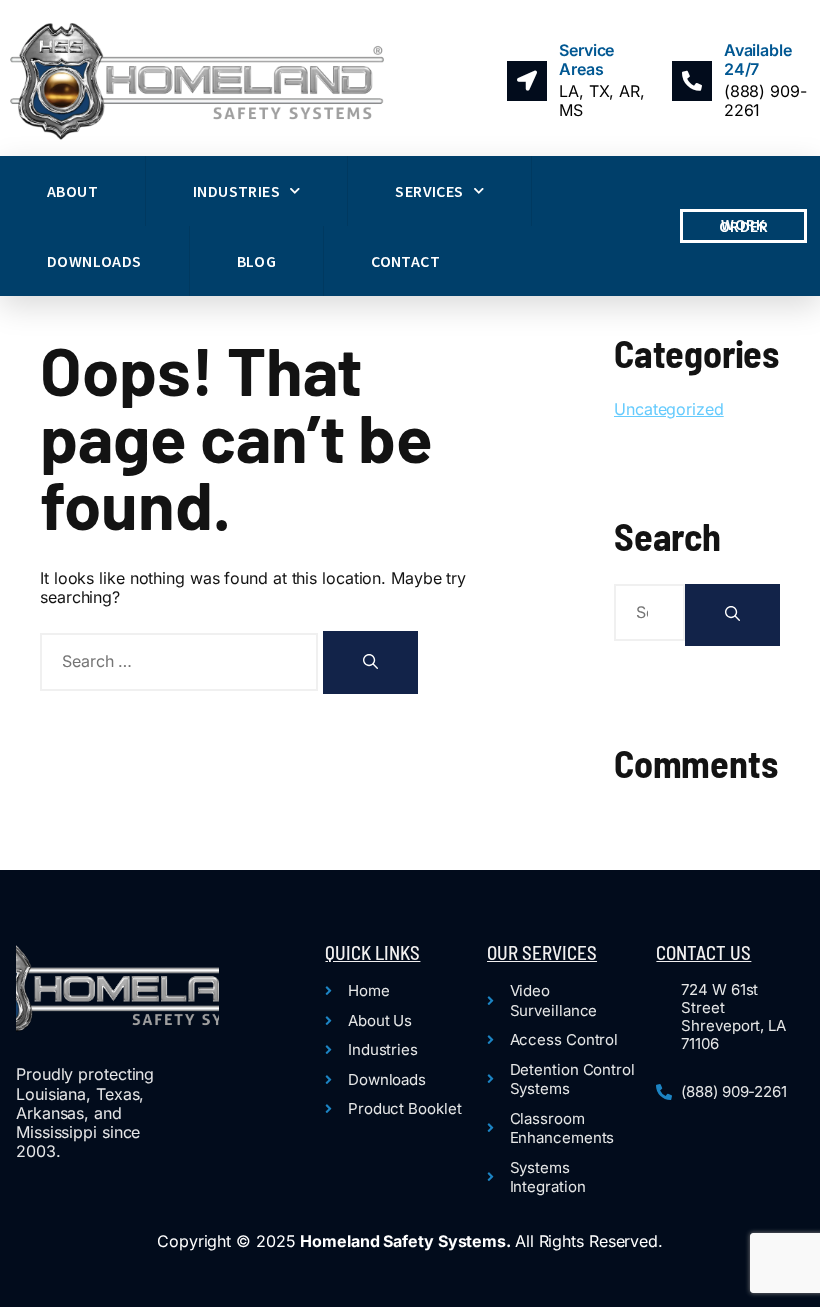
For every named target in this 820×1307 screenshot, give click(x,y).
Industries (236, 191)
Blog (257, 261)
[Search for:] (181, 661)
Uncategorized (669, 409)
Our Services (542, 952)
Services (429, 191)
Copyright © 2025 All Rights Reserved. (410, 1241)
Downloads (94, 261)
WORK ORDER (744, 225)
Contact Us (703, 952)
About (72, 191)
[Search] (370, 662)
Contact (405, 261)
